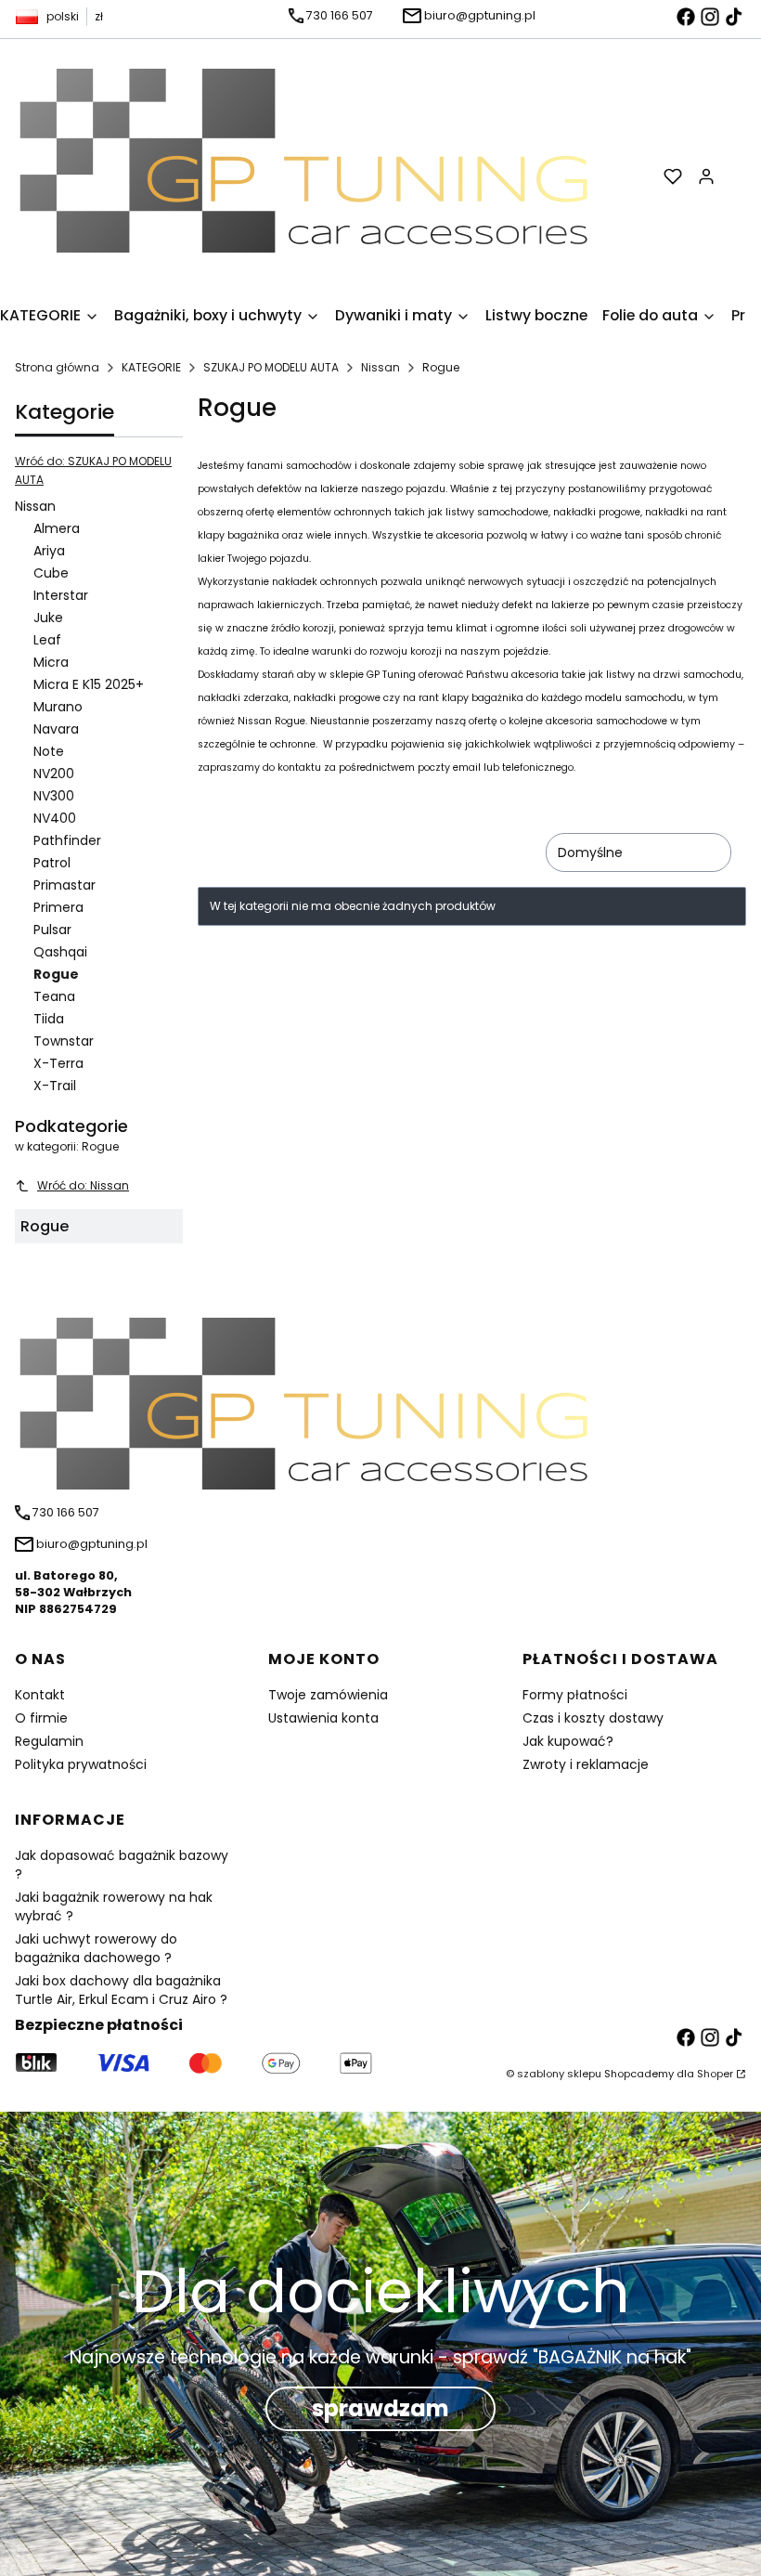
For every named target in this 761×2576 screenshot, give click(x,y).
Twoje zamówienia (328, 1695)
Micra (51, 662)
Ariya (49, 551)
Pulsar (52, 930)
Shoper (715, 2074)
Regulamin (49, 1741)
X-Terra (58, 1063)
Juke (48, 618)
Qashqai (60, 952)
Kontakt (40, 1695)
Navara (56, 729)
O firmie (41, 1718)
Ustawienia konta (323, 1718)
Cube (51, 573)
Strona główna (57, 367)
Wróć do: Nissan (83, 1185)
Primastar (64, 885)
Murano (58, 707)
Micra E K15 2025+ (89, 684)
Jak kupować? (568, 1741)
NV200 (54, 774)
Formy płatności (575, 1695)
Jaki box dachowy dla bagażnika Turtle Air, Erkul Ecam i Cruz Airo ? (121, 1990)
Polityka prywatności (81, 1764)
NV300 (54, 796)
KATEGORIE (151, 367)
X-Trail (55, 1086)
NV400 (55, 818)
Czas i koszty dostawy (593, 1718)
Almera (57, 528)
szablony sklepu (559, 2074)
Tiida (49, 1019)
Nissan (380, 367)
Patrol (52, 863)
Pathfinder (67, 840)
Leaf (47, 640)
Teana (54, 996)
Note (49, 751)
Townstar (64, 1041)
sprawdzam (380, 2408)
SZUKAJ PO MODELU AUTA (271, 367)
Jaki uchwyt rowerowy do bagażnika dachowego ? (96, 1948)
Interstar (61, 595)
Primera (58, 907)
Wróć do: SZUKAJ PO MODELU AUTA (93, 470)
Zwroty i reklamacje (586, 1764)
